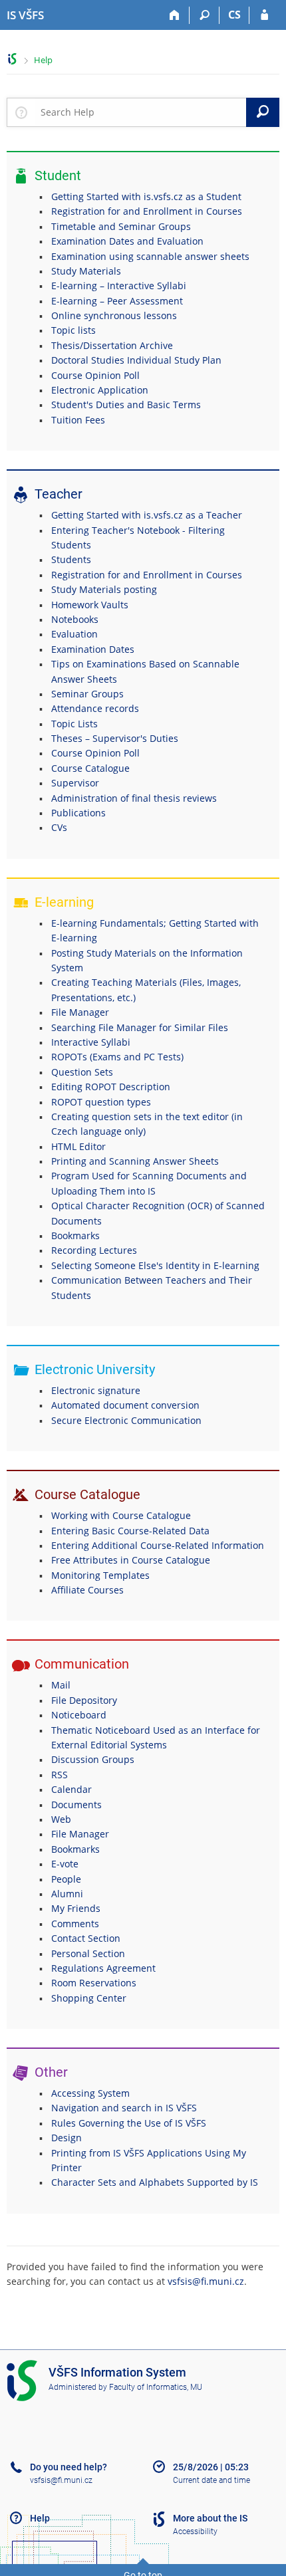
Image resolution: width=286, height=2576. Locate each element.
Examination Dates (93, 649)
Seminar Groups (87, 694)
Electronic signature (96, 1390)
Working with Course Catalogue (121, 1515)
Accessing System (90, 2093)
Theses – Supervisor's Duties (115, 738)
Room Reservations (94, 1983)
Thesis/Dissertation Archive (112, 345)
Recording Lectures (94, 1250)
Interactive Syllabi (91, 1042)
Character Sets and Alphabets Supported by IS (155, 2182)
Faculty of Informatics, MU (156, 2387)
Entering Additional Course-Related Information (158, 1545)
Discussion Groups (93, 1759)
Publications (78, 813)
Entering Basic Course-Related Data (130, 1531)
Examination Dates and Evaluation (127, 241)
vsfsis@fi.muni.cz (206, 2281)
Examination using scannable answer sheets (150, 256)
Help (43, 60)
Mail (61, 1685)
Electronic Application (100, 390)
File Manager (80, 1012)
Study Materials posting (104, 589)
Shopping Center (89, 1998)
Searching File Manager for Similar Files (140, 1027)
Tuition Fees (78, 420)
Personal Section (88, 1953)
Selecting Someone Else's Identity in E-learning (155, 1265)
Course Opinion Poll (95, 375)
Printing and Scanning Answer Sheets (135, 1161)
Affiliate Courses (87, 1590)
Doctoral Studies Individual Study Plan (136, 360)
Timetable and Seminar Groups (121, 226)
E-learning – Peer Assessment (117, 301)
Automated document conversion (125, 1405)
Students (71, 559)
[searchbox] (141, 112)
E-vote (65, 1864)
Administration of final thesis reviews (134, 798)
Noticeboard (79, 1715)
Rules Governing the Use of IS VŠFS (129, 2123)
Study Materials (86, 271)
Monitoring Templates (100, 1575)
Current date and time (212, 2480)
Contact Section (86, 1938)
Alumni (67, 1894)
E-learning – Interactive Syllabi (119, 286)
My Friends (76, 1908)
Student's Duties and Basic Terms (126, 405)
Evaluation (74, 634)
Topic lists (73, 330)
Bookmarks (75, 1235)
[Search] (205, 15)
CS (234, 15)
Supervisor (75, 783)
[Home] (175, 15)
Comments (75, 1924)
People (66, 1879)
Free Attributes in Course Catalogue (131, 1560)
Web (61, 1819)
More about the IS (210, 2518)
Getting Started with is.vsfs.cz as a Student (146, 196)
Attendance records (95, 708)
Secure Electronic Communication (126, 1420)
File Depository (84, 1700)
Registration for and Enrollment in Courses (147, 211)
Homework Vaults (90, 605)
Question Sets (82, 1072)
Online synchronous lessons (114, 315)
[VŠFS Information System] (12, 59)
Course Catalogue (90, 768)
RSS (60, 1775)
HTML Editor (78, 1146)
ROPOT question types (101, 1102)
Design (67, 2138)
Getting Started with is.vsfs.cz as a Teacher (147, 515)
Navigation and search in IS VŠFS (124, 2108)
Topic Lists (74, 724)
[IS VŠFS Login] (264, 15)
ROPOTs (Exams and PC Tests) (117, 1057)
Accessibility (195, 2531)
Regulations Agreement (103, 1968)
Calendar (71, 1789)
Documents (76, 1805)
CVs (59, 827)
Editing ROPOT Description (111, 1087)
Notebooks (75, 619)
